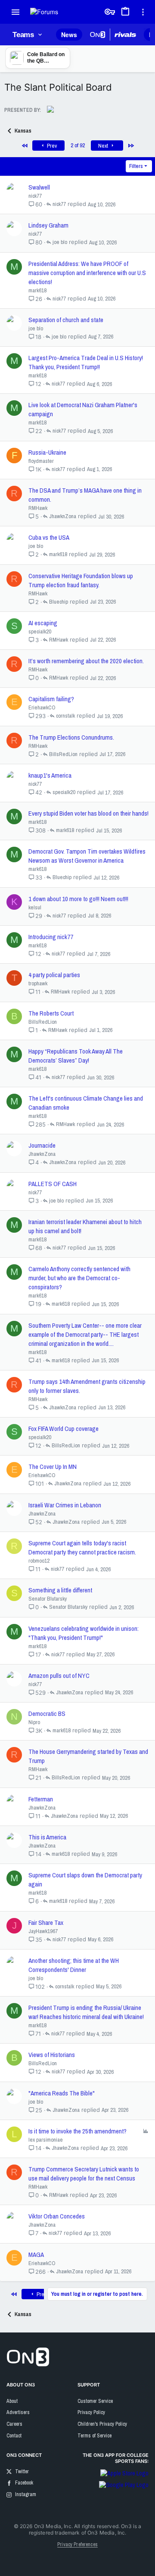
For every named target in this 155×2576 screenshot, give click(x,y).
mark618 (37, 290)
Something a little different (60, 1590)
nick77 (35, 196)
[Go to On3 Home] (28, 2364)
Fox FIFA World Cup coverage (64, 1429)
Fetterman (41, 1799)
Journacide (42, 1145)
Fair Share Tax (46, 1923)
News (69, 35)
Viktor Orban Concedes (57, 2216)
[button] (16, 12)
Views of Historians (52, 2055)
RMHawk (38, 508)
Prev (51, 146)
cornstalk (65, 716)
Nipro (34, 1722)
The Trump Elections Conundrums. (71, 737)
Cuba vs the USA (49, 537)
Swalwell (39, 187)
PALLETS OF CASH (53, 1184)
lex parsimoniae (46, 2140)
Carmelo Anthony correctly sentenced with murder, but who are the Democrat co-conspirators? (79, 1278)
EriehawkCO (42, 707)
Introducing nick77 (51, 937)
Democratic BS (47, 1714)
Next (104, 146)
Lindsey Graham (48, 225)
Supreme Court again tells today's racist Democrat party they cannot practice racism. (82, 1547)
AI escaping (43, 623)
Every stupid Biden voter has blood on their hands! (88, 813)
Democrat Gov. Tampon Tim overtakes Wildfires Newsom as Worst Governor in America (87, 856)
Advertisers (18, 2412)
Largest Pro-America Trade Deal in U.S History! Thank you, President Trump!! (86, 362)
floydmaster (41, 461)
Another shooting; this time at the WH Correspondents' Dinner (74, 1965)
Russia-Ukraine (47, 452)
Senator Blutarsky (48, 1599)
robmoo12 (39, 1561)
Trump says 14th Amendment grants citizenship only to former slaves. (87, 1386)
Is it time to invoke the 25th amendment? (77, 2131)
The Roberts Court (51, 1013)
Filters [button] (136, 166)
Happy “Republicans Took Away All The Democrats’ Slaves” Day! (76, 1056)
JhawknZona (63, 516)
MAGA (36, 2255)
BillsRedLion (63, 754)
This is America (47, 1837)
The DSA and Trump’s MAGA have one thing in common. (85, 495)
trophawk (38, 983)
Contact (14, 2436)
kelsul (35, 907)
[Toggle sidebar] (145, 12)
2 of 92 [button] (78, 145)
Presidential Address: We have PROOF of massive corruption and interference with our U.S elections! (87, 273)
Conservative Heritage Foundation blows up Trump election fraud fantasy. (81, 580)
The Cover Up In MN (53, 1467)
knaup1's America (50, 775)
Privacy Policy (91, 2412)
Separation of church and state (66, 320)
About (12, 2401)
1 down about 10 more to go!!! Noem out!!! (78, 899)
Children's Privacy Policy (102, 2424)
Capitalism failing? (51, 699)
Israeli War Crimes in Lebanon (65, 1505)
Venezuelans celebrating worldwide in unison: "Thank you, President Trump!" (84, 1633)
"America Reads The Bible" (62, 2093)
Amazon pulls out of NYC (59, 1676)
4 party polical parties (54, 975)
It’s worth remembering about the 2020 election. (86, 661)
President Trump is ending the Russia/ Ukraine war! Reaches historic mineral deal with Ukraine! (86, 2012)
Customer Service (95, 2401)
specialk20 (40, 631)
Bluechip (59, 602)
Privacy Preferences (77, 2544)
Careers (14, 2424)
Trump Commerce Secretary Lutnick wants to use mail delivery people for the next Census (84, 2174)
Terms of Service (95, 2436)
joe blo (60, 242)
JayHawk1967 (43, 1931)
